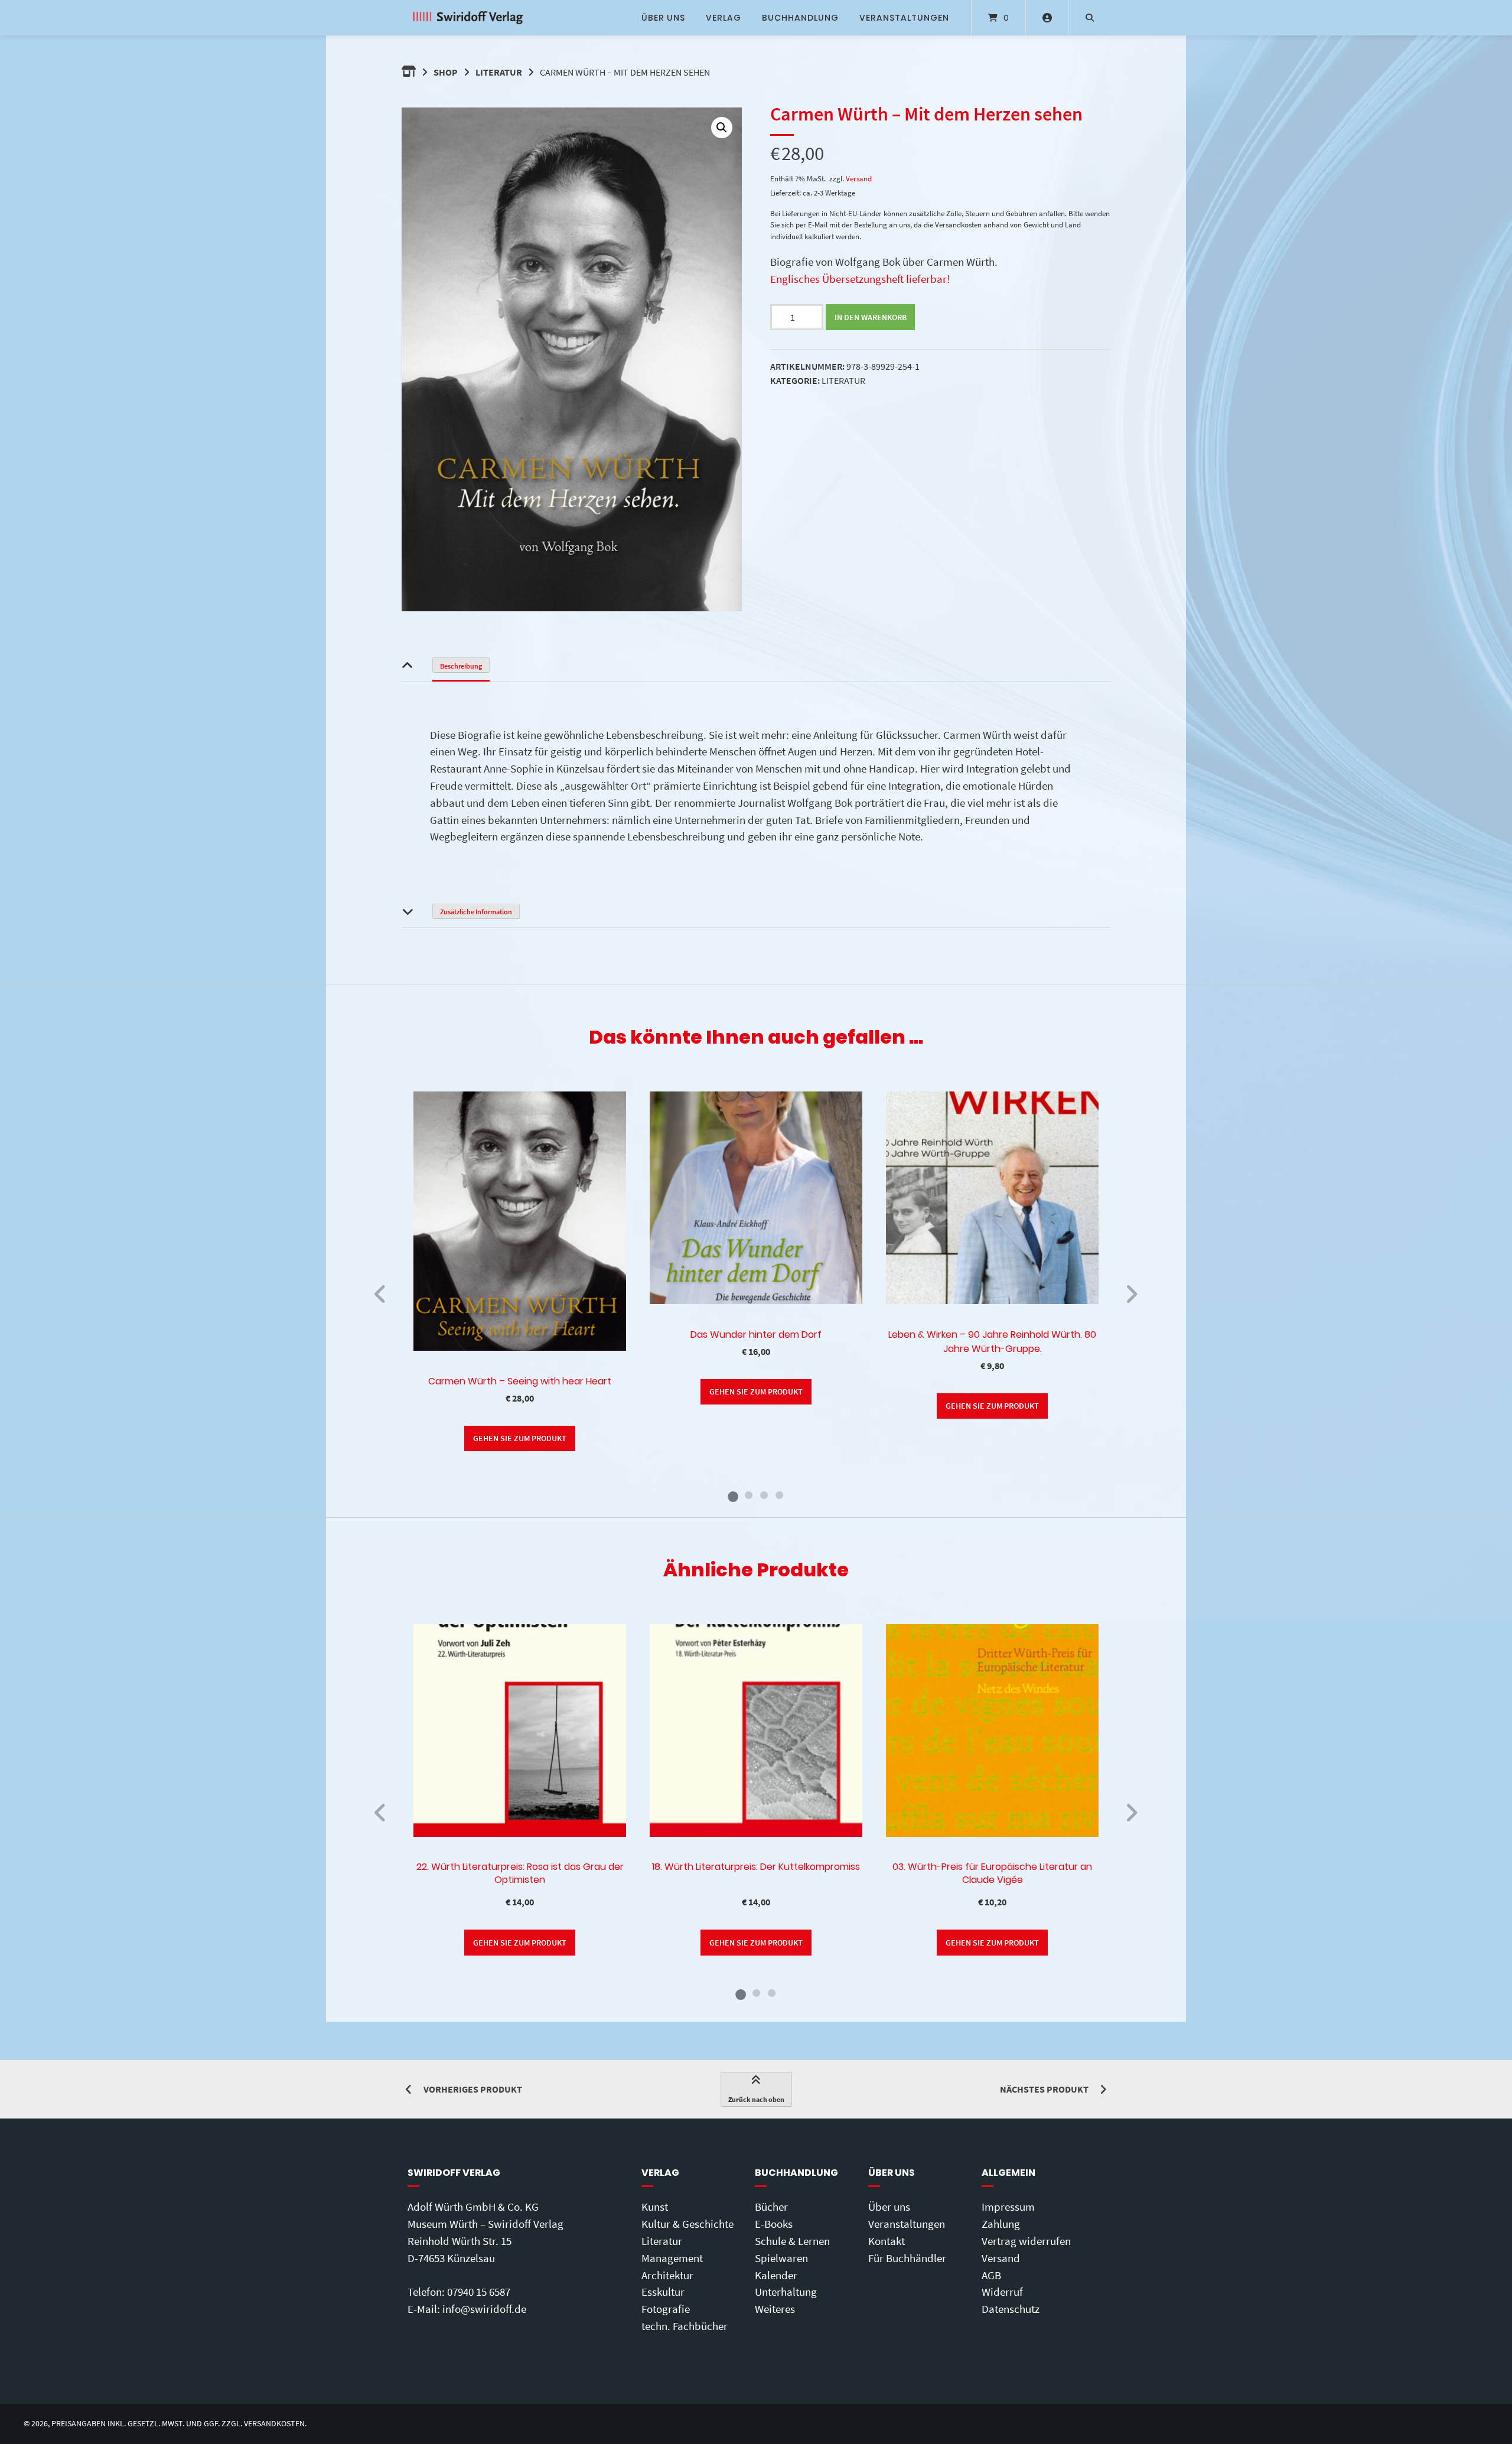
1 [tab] (733, 1495)
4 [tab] (779, 1495)
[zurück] (381, 1294)
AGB (991, 2275)
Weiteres (775, 2309)
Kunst (655, 2207)
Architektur (667, 2275)
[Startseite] (468, 18)
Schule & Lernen (792, 2241)
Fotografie (666, 2309)
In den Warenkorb (871, 317)
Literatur (499, 72)
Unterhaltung (786, 2292)
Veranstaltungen (904, 18)
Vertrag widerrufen (1026, 2241)
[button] (722, 128)
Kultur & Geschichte (687, 2224)
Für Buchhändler (907, 2258)
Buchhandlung (800, 18)
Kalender (776, 2275)
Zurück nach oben (756, 2099)
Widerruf (1002, 2292)
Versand (859, 178)
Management (672, 2258)
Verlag (724, 18)
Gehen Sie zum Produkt (520, 1438)
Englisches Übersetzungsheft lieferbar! (860, 279)
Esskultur (663, 2292)
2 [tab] (748, 1495)
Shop (446, 72)
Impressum (1008, 2207)
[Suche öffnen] (1090, 18)
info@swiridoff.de (484, 2309)
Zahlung (1001, 2224)
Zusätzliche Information (476, 912)
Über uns (663, 18)
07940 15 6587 (479, 2292)
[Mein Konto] (1047, 18)
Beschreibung (461, 666)
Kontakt (887, 2241)
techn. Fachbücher (685, 2326)
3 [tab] (764, 1495)
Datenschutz (1011, 2309)
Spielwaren (781, 2258)
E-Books (774, 2224)
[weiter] (1131, 1294)
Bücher (771, 2207)
